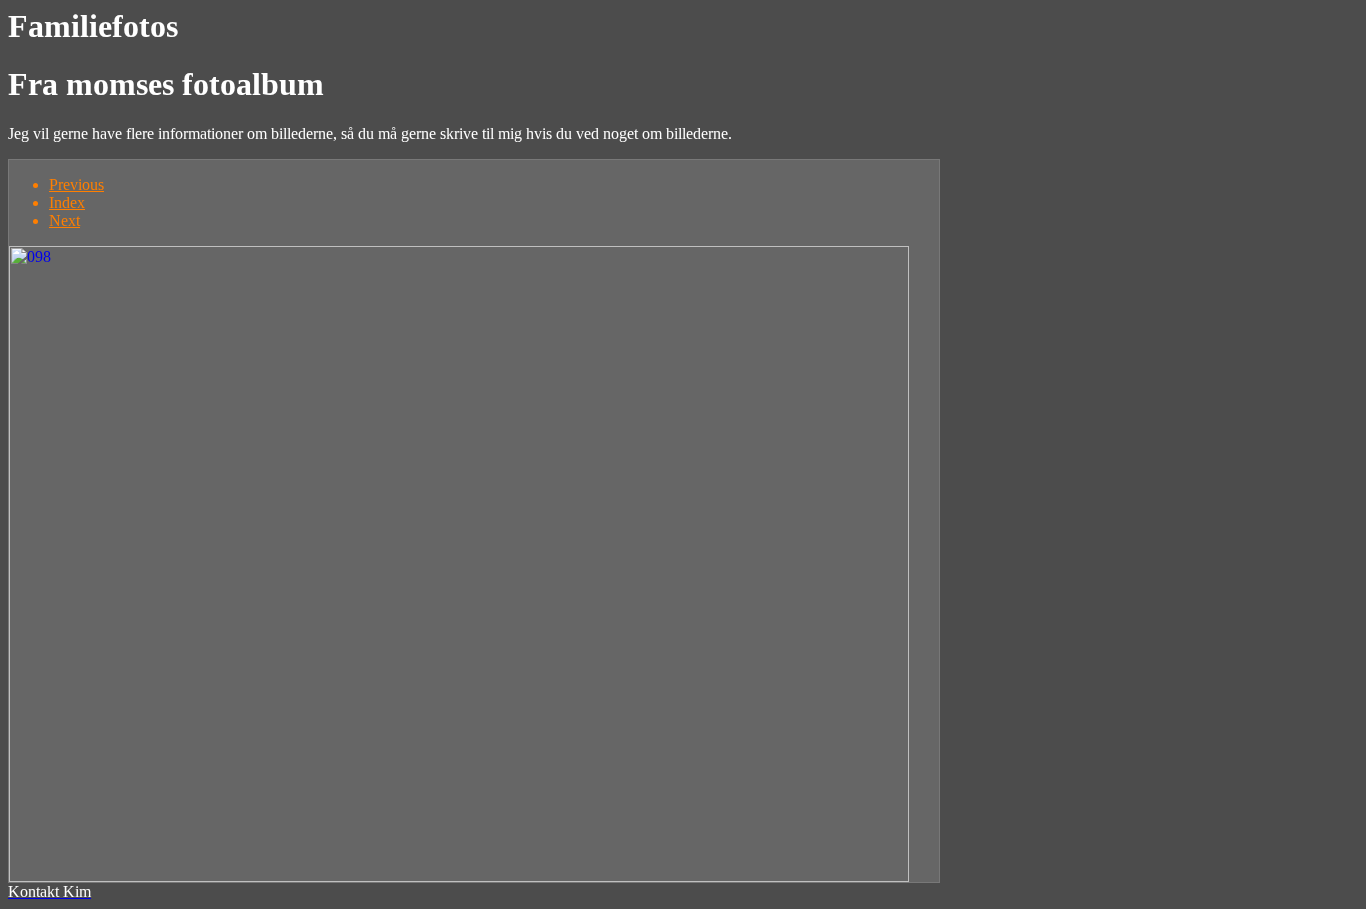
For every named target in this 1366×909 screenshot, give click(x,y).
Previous (76, 184)
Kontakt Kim (49, 891)
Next (64, 220)
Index (67, 202)
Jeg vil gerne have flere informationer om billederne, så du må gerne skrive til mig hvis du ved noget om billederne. (370, 133)
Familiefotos (93, 26)
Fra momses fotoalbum (166, 84)
